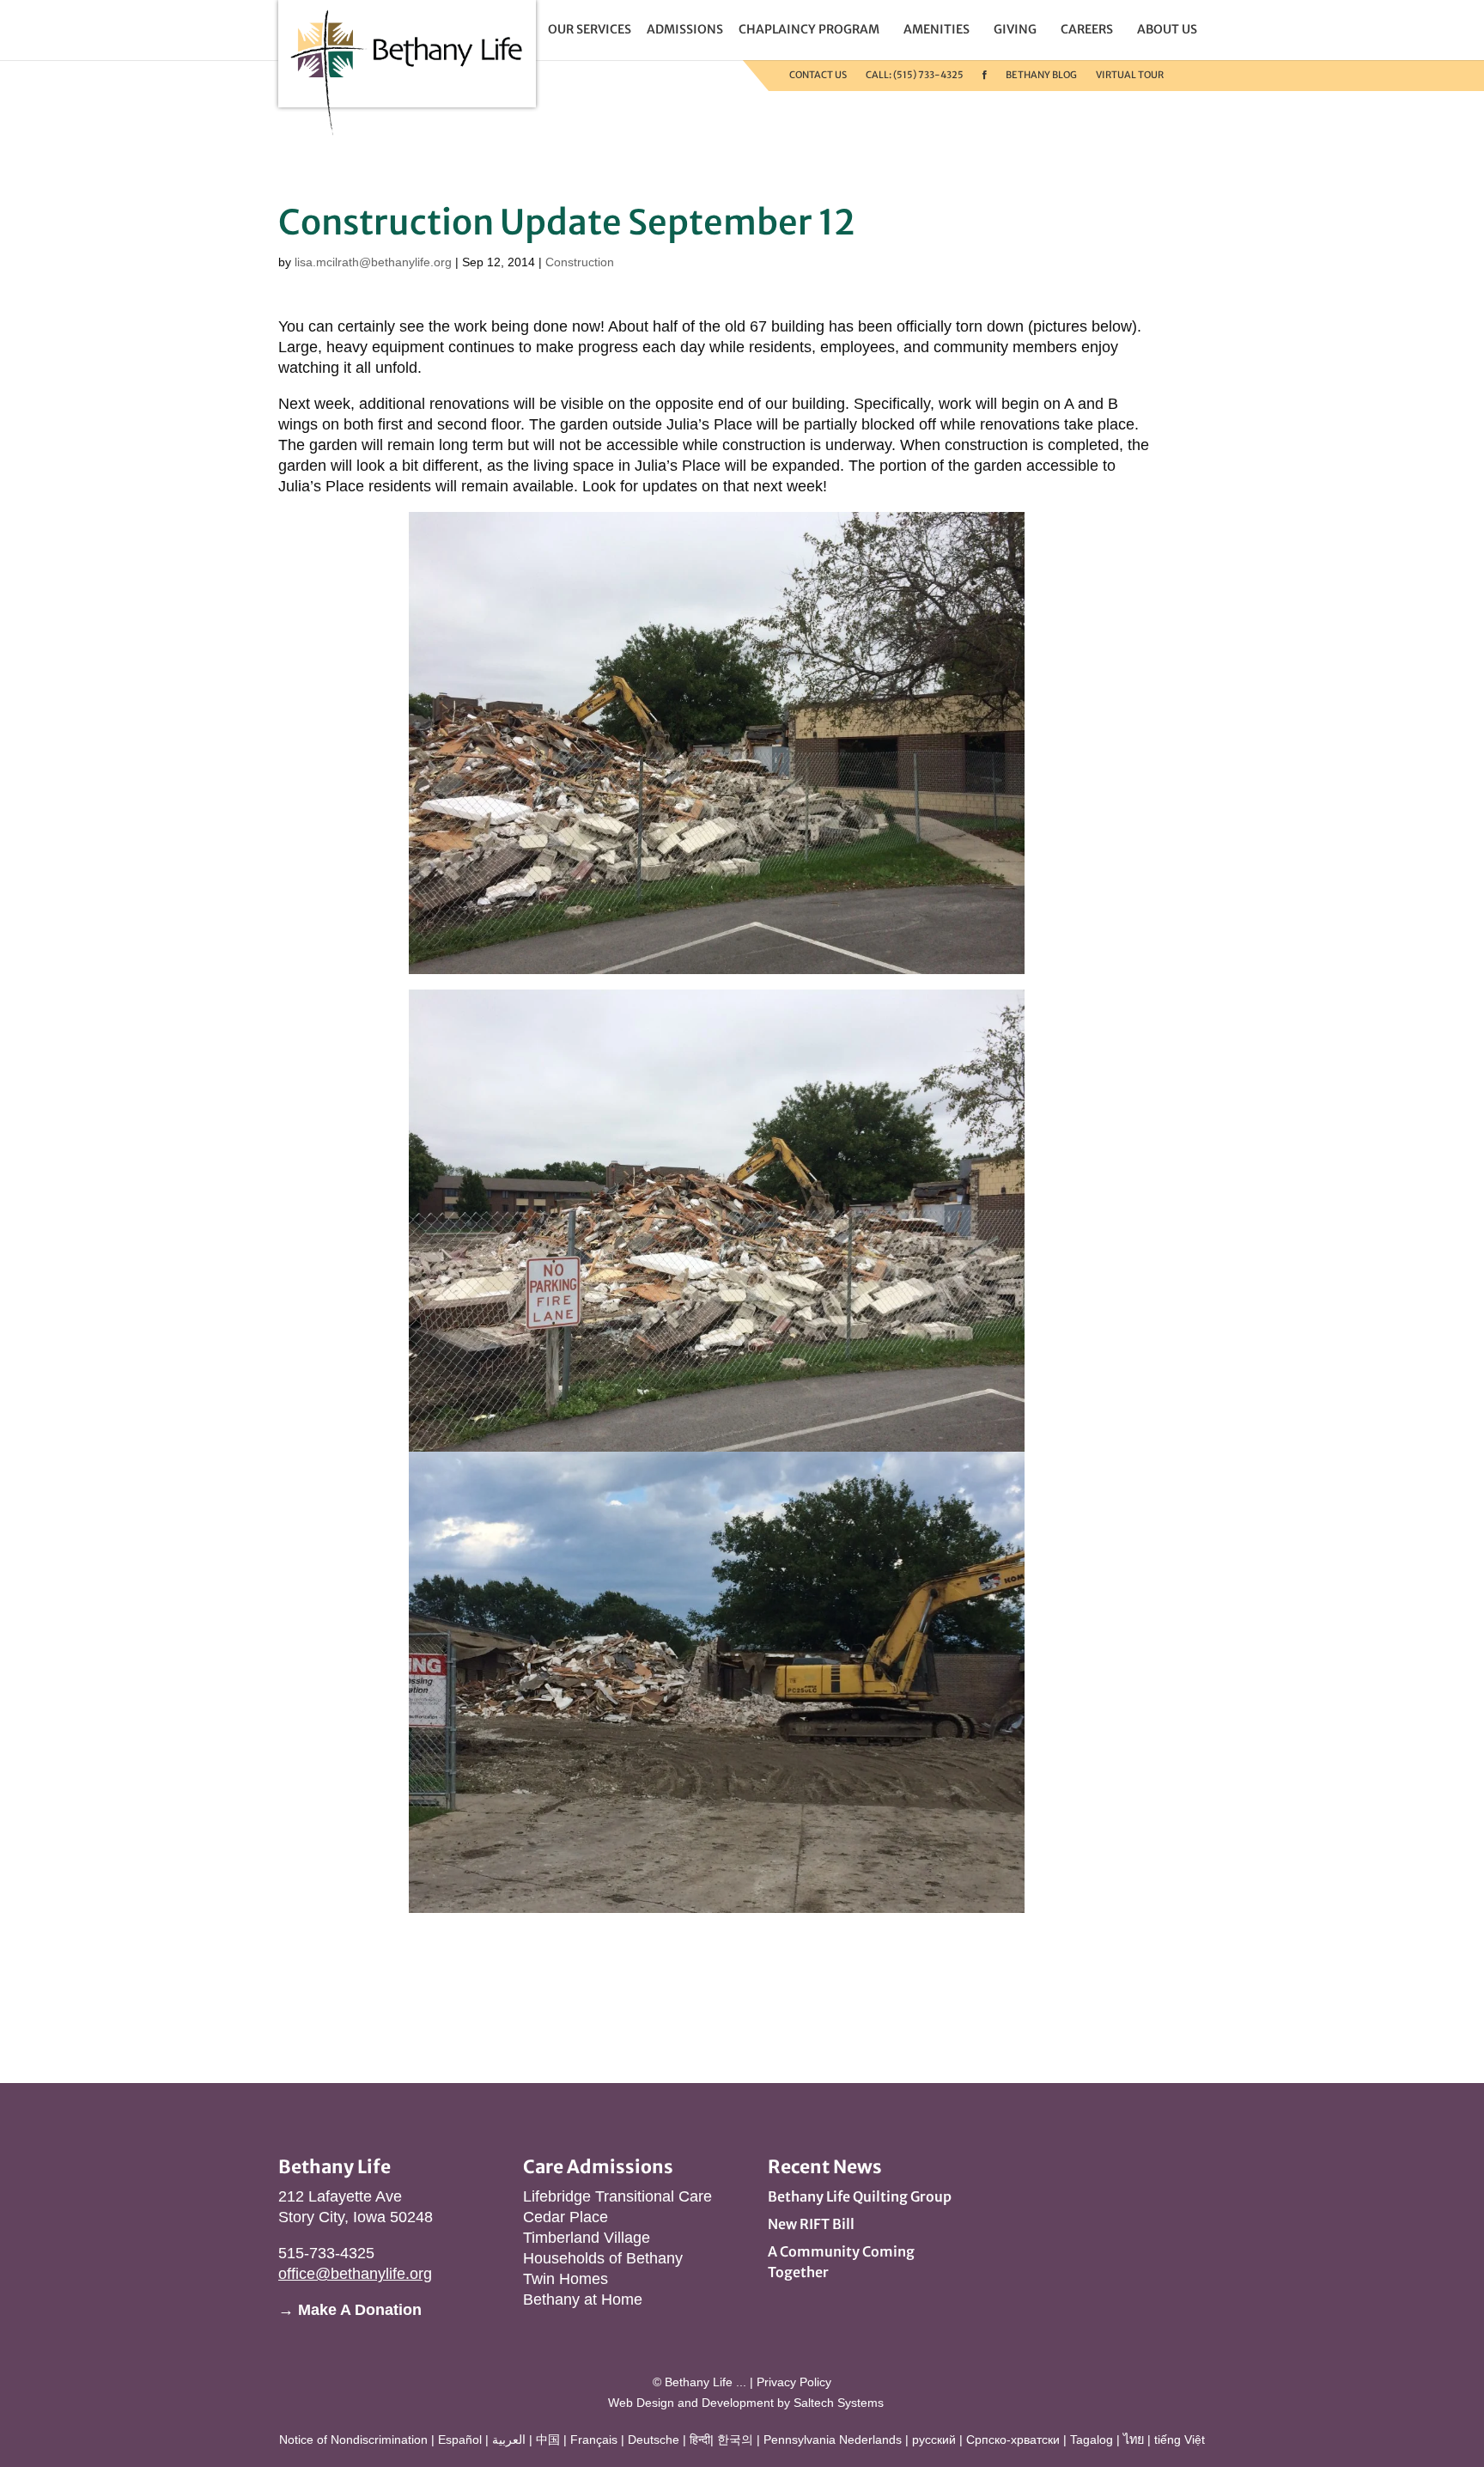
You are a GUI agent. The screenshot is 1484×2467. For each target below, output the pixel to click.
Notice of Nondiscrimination (353, 2440)
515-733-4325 (326, 2253)
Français (594, 2440)
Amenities (937, 29)
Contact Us (818, 75)
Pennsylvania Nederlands (833, 2440)
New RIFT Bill (811, 2224)
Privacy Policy (794, 2382)
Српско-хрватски (1013, 2440)
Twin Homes (566, 2279)
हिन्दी (700, 2440)
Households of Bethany (603, 2258)
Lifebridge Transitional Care (617, 2196)
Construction (580, 262)
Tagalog (1092, 2440)
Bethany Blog (1041, 75)
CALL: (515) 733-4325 (915, 75)
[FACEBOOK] (985, 75)
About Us (1167, 29)
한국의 (735, 2440)
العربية (509, 2440)
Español (460, 2440)
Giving (1015, 29)
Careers (1087, 29)
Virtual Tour (1130, 75)
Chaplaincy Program (809, 29)
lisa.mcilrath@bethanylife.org (373, 262)
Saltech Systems (839, 2403)
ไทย (1134, 2440)
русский (934, 2440)
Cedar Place (566, 2217)
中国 (548, 2440)
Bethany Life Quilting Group (860, 2196)
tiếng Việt (1180, 2440)
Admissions (685, 29)
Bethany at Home (583, 2299)
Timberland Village (587, 2238)
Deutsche (654, 2440)
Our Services (590, 29)
